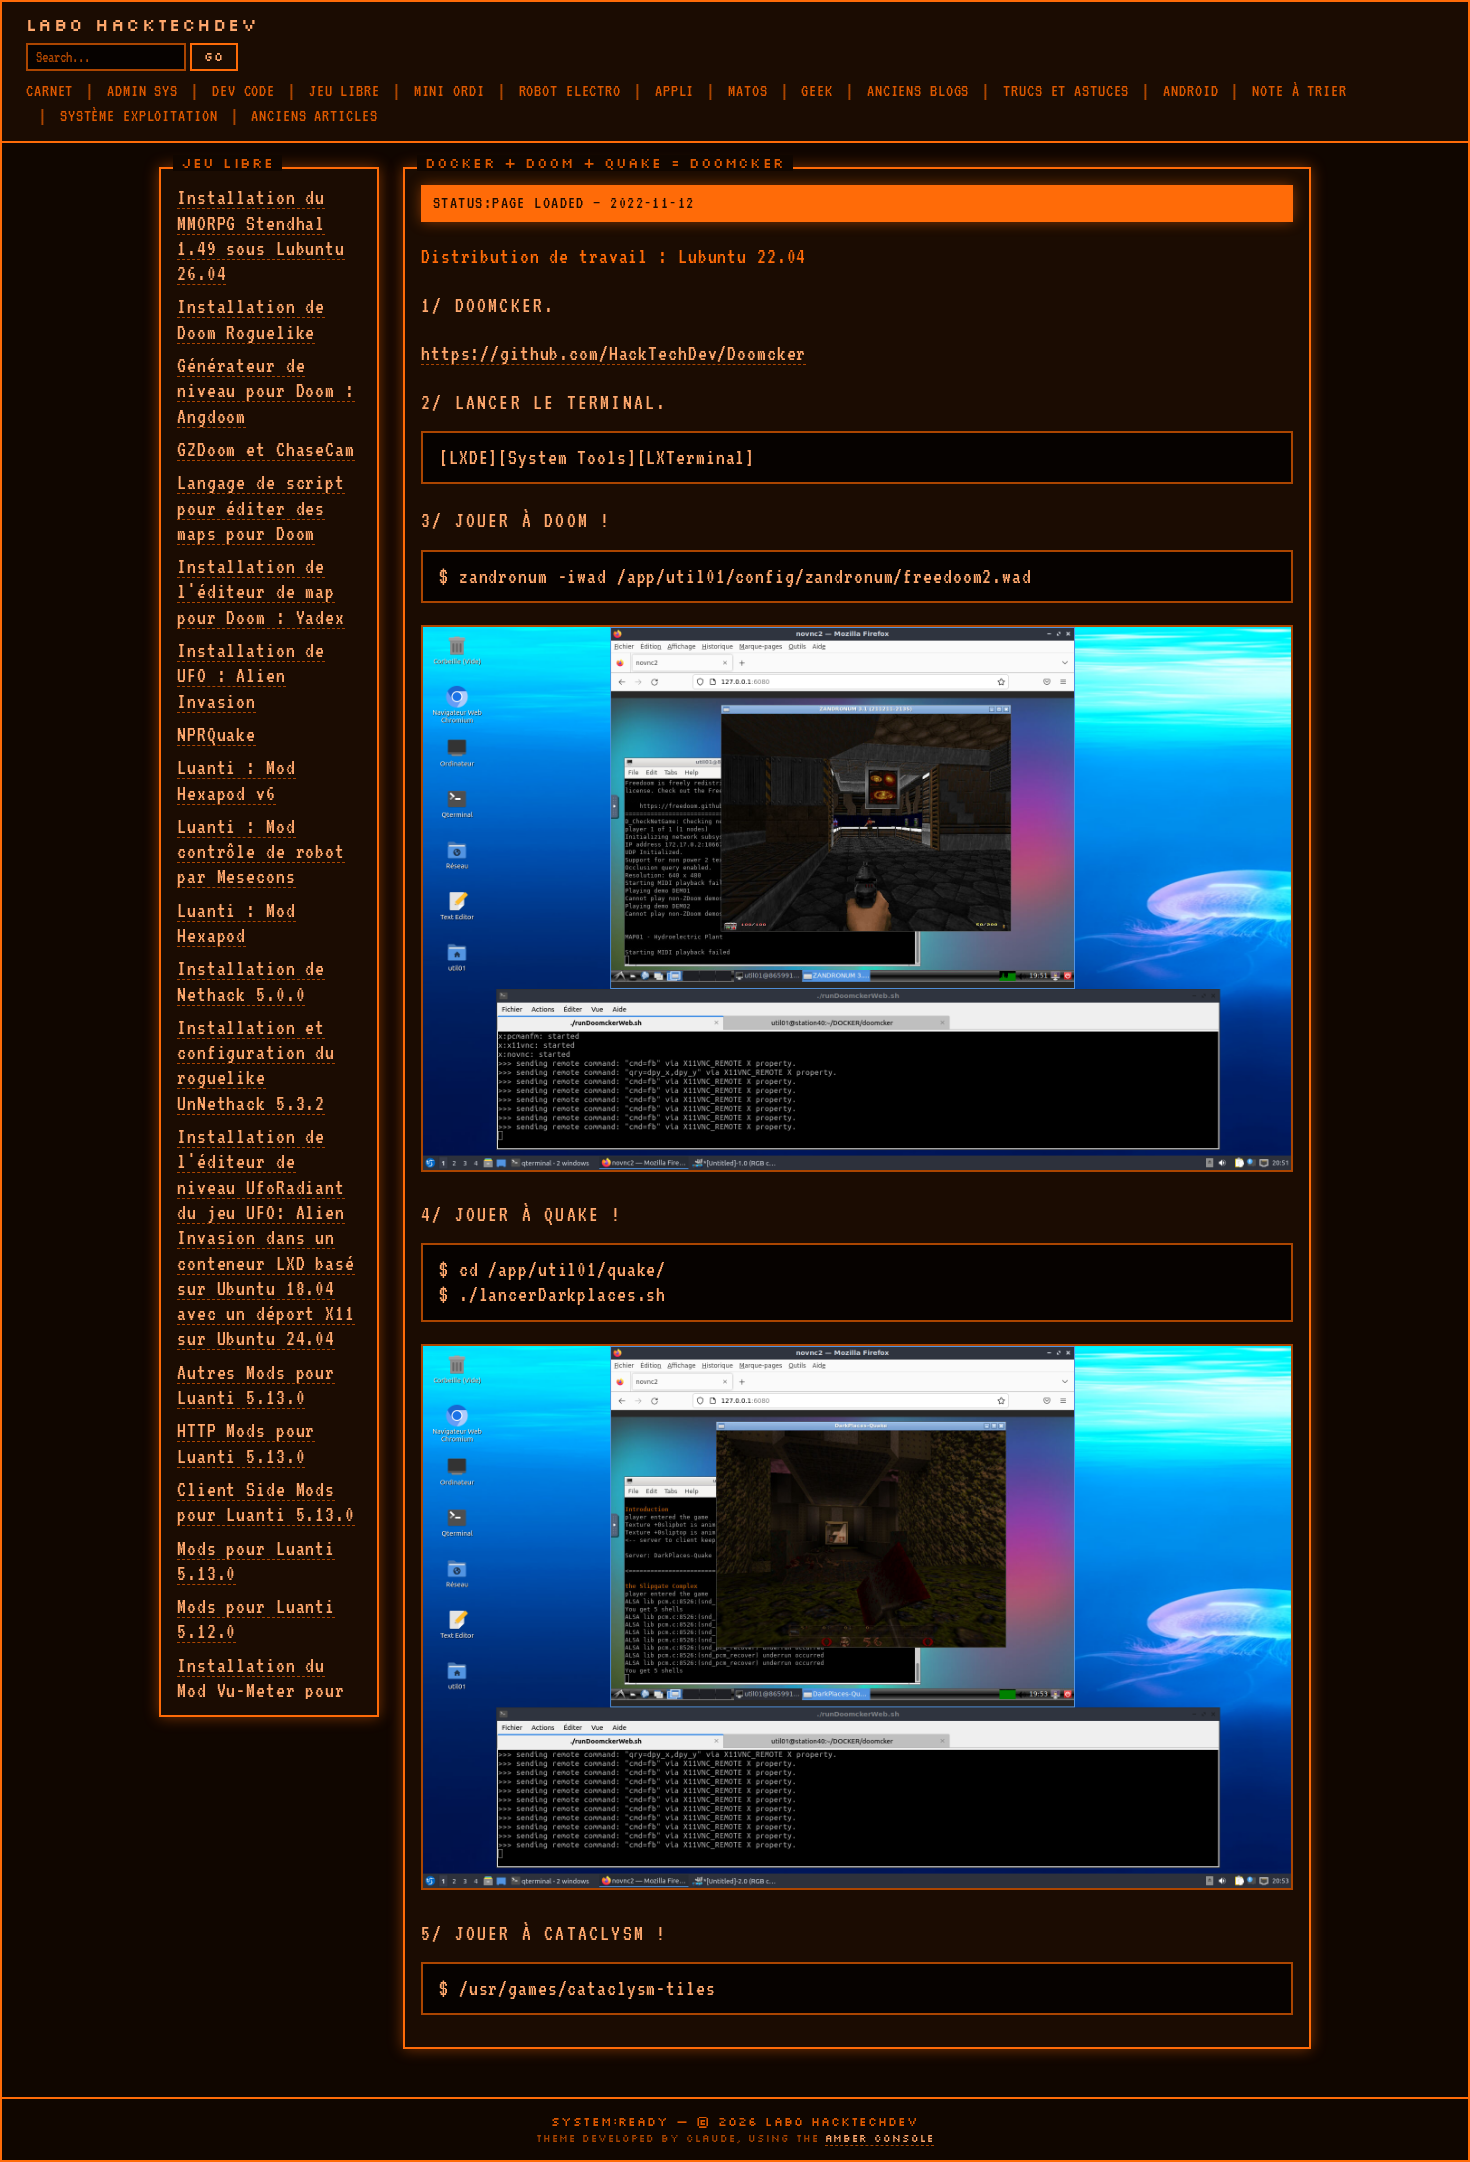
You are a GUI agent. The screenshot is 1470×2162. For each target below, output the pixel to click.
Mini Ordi (449, 91)
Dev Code (243, 91)
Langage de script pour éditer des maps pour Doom (261, 507)
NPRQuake (216, 734)
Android (1190, 91)
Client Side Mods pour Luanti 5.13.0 (266, 1501)
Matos (747, 91)
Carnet (49, 91)
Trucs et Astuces (1066, 91)
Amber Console (879, 2138)
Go (214, 56)
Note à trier (1299, 91)
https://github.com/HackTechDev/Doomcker (613, 353)
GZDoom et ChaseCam (266, 449)
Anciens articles (314, 116)
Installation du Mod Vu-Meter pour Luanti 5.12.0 (261, 1690)
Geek (817, 91)
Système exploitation (139, 116)
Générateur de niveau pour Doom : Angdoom (266, 390)
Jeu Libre (344, 91)
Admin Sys (142, 91)
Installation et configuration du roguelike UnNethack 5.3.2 (256, 1065)
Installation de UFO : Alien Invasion (251, 675)
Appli (674, 91)
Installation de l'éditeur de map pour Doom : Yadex (261, 591)
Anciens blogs (918, 91)
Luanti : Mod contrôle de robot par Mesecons (261, 851)
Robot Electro (570, 91)
